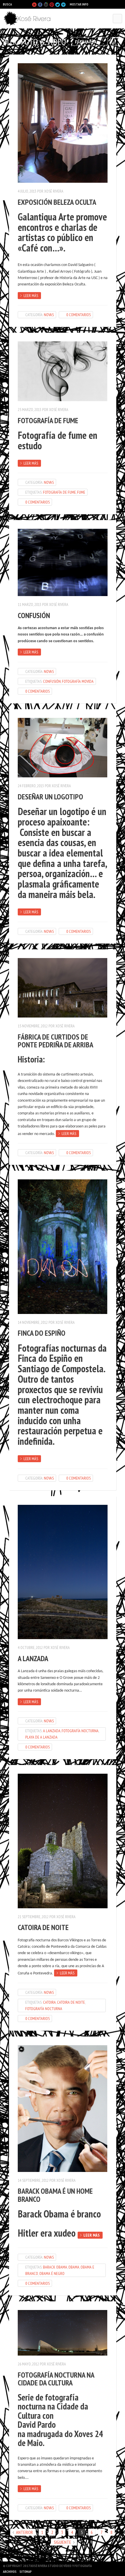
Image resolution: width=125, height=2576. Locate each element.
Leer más (31, 296)
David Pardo (37, 2425)
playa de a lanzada (41, 1737)
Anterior (24, 2532)
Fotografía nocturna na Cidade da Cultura (56, 2379)
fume (81, 492)
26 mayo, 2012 (28, 2364)
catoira (49, 2002)
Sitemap (26, 2572)
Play (24, 4)
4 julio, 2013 (27, 191)
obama (74, 2267)
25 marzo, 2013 (30, 410)
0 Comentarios (78, 315)
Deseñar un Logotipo (50, 797)
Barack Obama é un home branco (55, 2195)
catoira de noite (71, 2002)
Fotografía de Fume (48, 420)
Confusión (34, 615)
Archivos (10, 2572)
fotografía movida (78, 681)
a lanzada (52, 1731)
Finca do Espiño (42, 1333)
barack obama (55, 2267)
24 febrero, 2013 (31, 786)
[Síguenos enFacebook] (40, 5)
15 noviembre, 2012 (33, 1026)
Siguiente (63, 2542)
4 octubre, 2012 (30, 1648)
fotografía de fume (59, 492)
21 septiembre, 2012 (33, 1917)
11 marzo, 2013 (30, 604)
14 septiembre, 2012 (33, 2180)
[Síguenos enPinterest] (52, 5)
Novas (49, 315)
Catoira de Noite (43, 1927)
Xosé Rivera (54, 191)
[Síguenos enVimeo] (63, 5)
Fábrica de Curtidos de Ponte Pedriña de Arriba (56, 1041)
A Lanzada (33, 1658)
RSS (119, 40)
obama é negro (52, 2273)
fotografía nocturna (80, 1731)
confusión (52, 681)
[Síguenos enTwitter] (58, 5)
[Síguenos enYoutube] (34, 5)
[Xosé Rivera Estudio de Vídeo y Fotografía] (29, 19)
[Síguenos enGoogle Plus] (46, 5)
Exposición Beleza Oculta (57, 202)
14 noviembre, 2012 (33, 1322)
